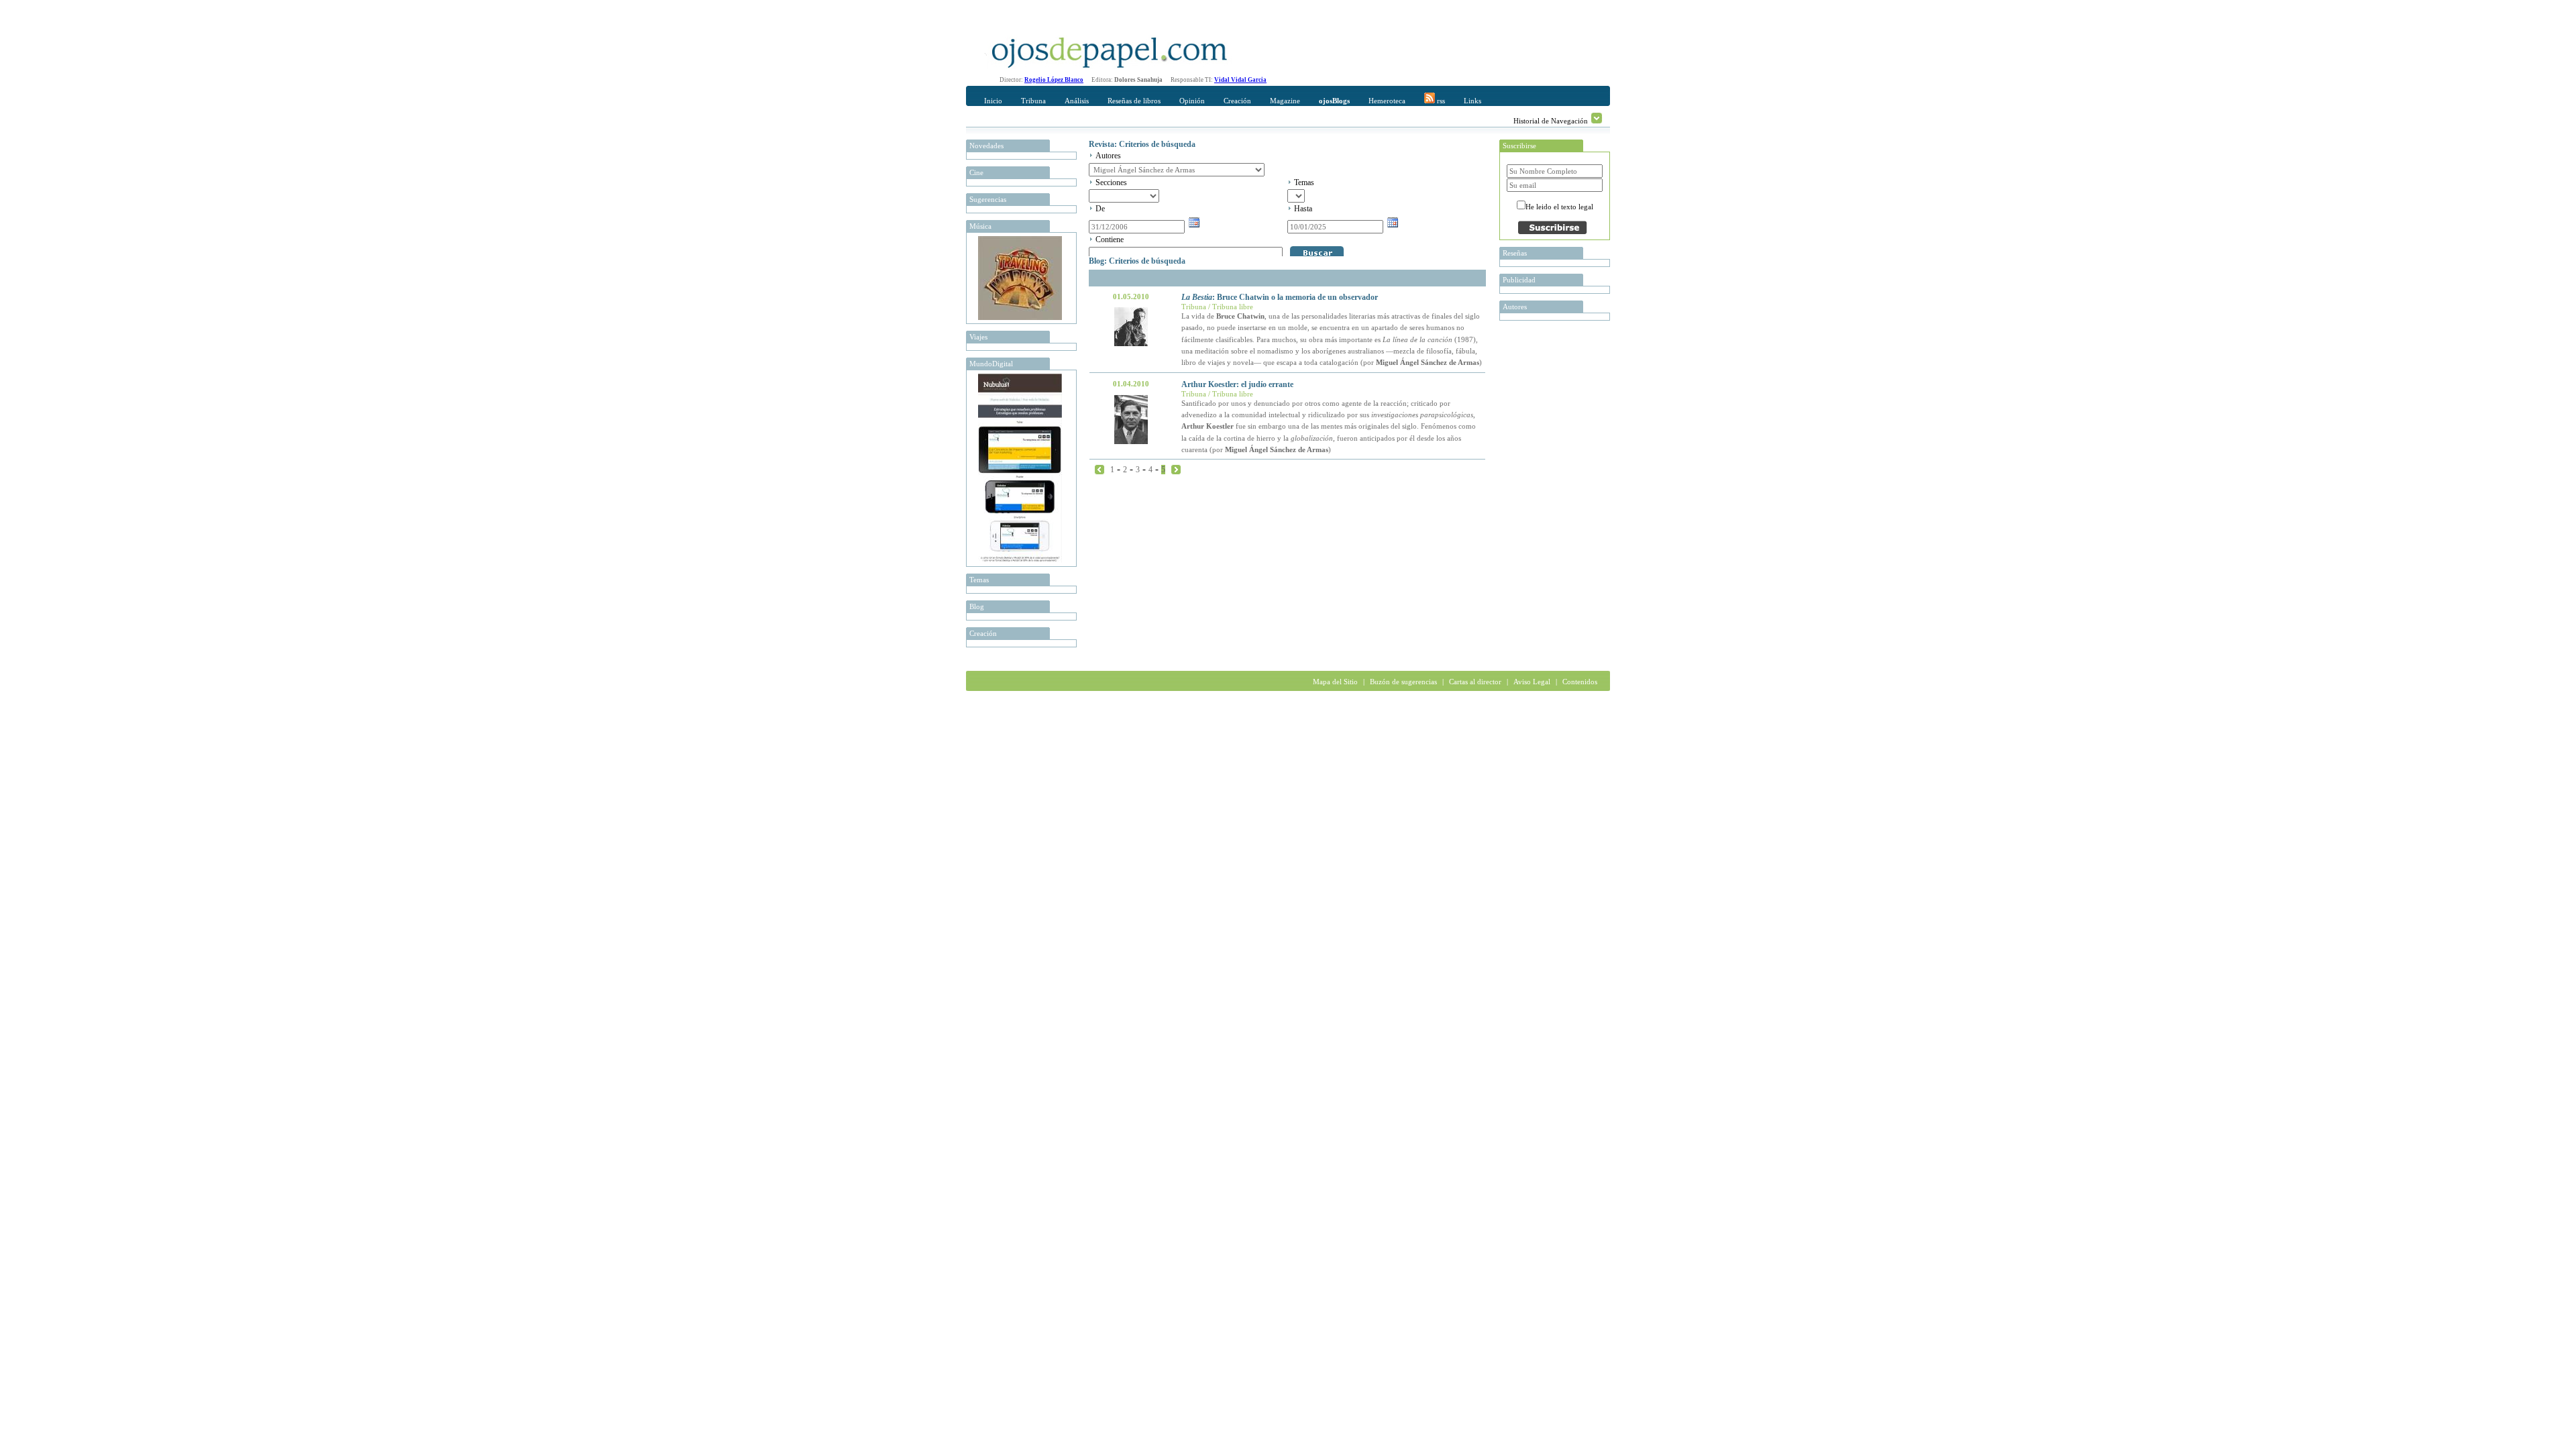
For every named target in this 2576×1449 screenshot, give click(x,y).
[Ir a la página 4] (1099, 469)
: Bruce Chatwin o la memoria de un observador (1280, 297)
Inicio (993, 101)
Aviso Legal (1532, 682)
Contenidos (1580, 682)
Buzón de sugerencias (1403, 682)
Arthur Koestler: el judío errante (1237, 384)
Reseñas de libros (1134, 101)
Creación (1237, 101)
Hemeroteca (1387, 101)
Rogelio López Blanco (1054, 80)
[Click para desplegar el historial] (1597, 118)
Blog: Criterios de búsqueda (1137, 261)
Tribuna (1033, 101)
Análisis (1077, 101)
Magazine (1285, 101)
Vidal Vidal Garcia (1240, 80)
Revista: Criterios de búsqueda (1142, 144)
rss (1440, 101)
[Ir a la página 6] (1176, 469)
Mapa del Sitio (1335, 682)
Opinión (1192, 101)
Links (1472, 101)
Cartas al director (1475, 682)
